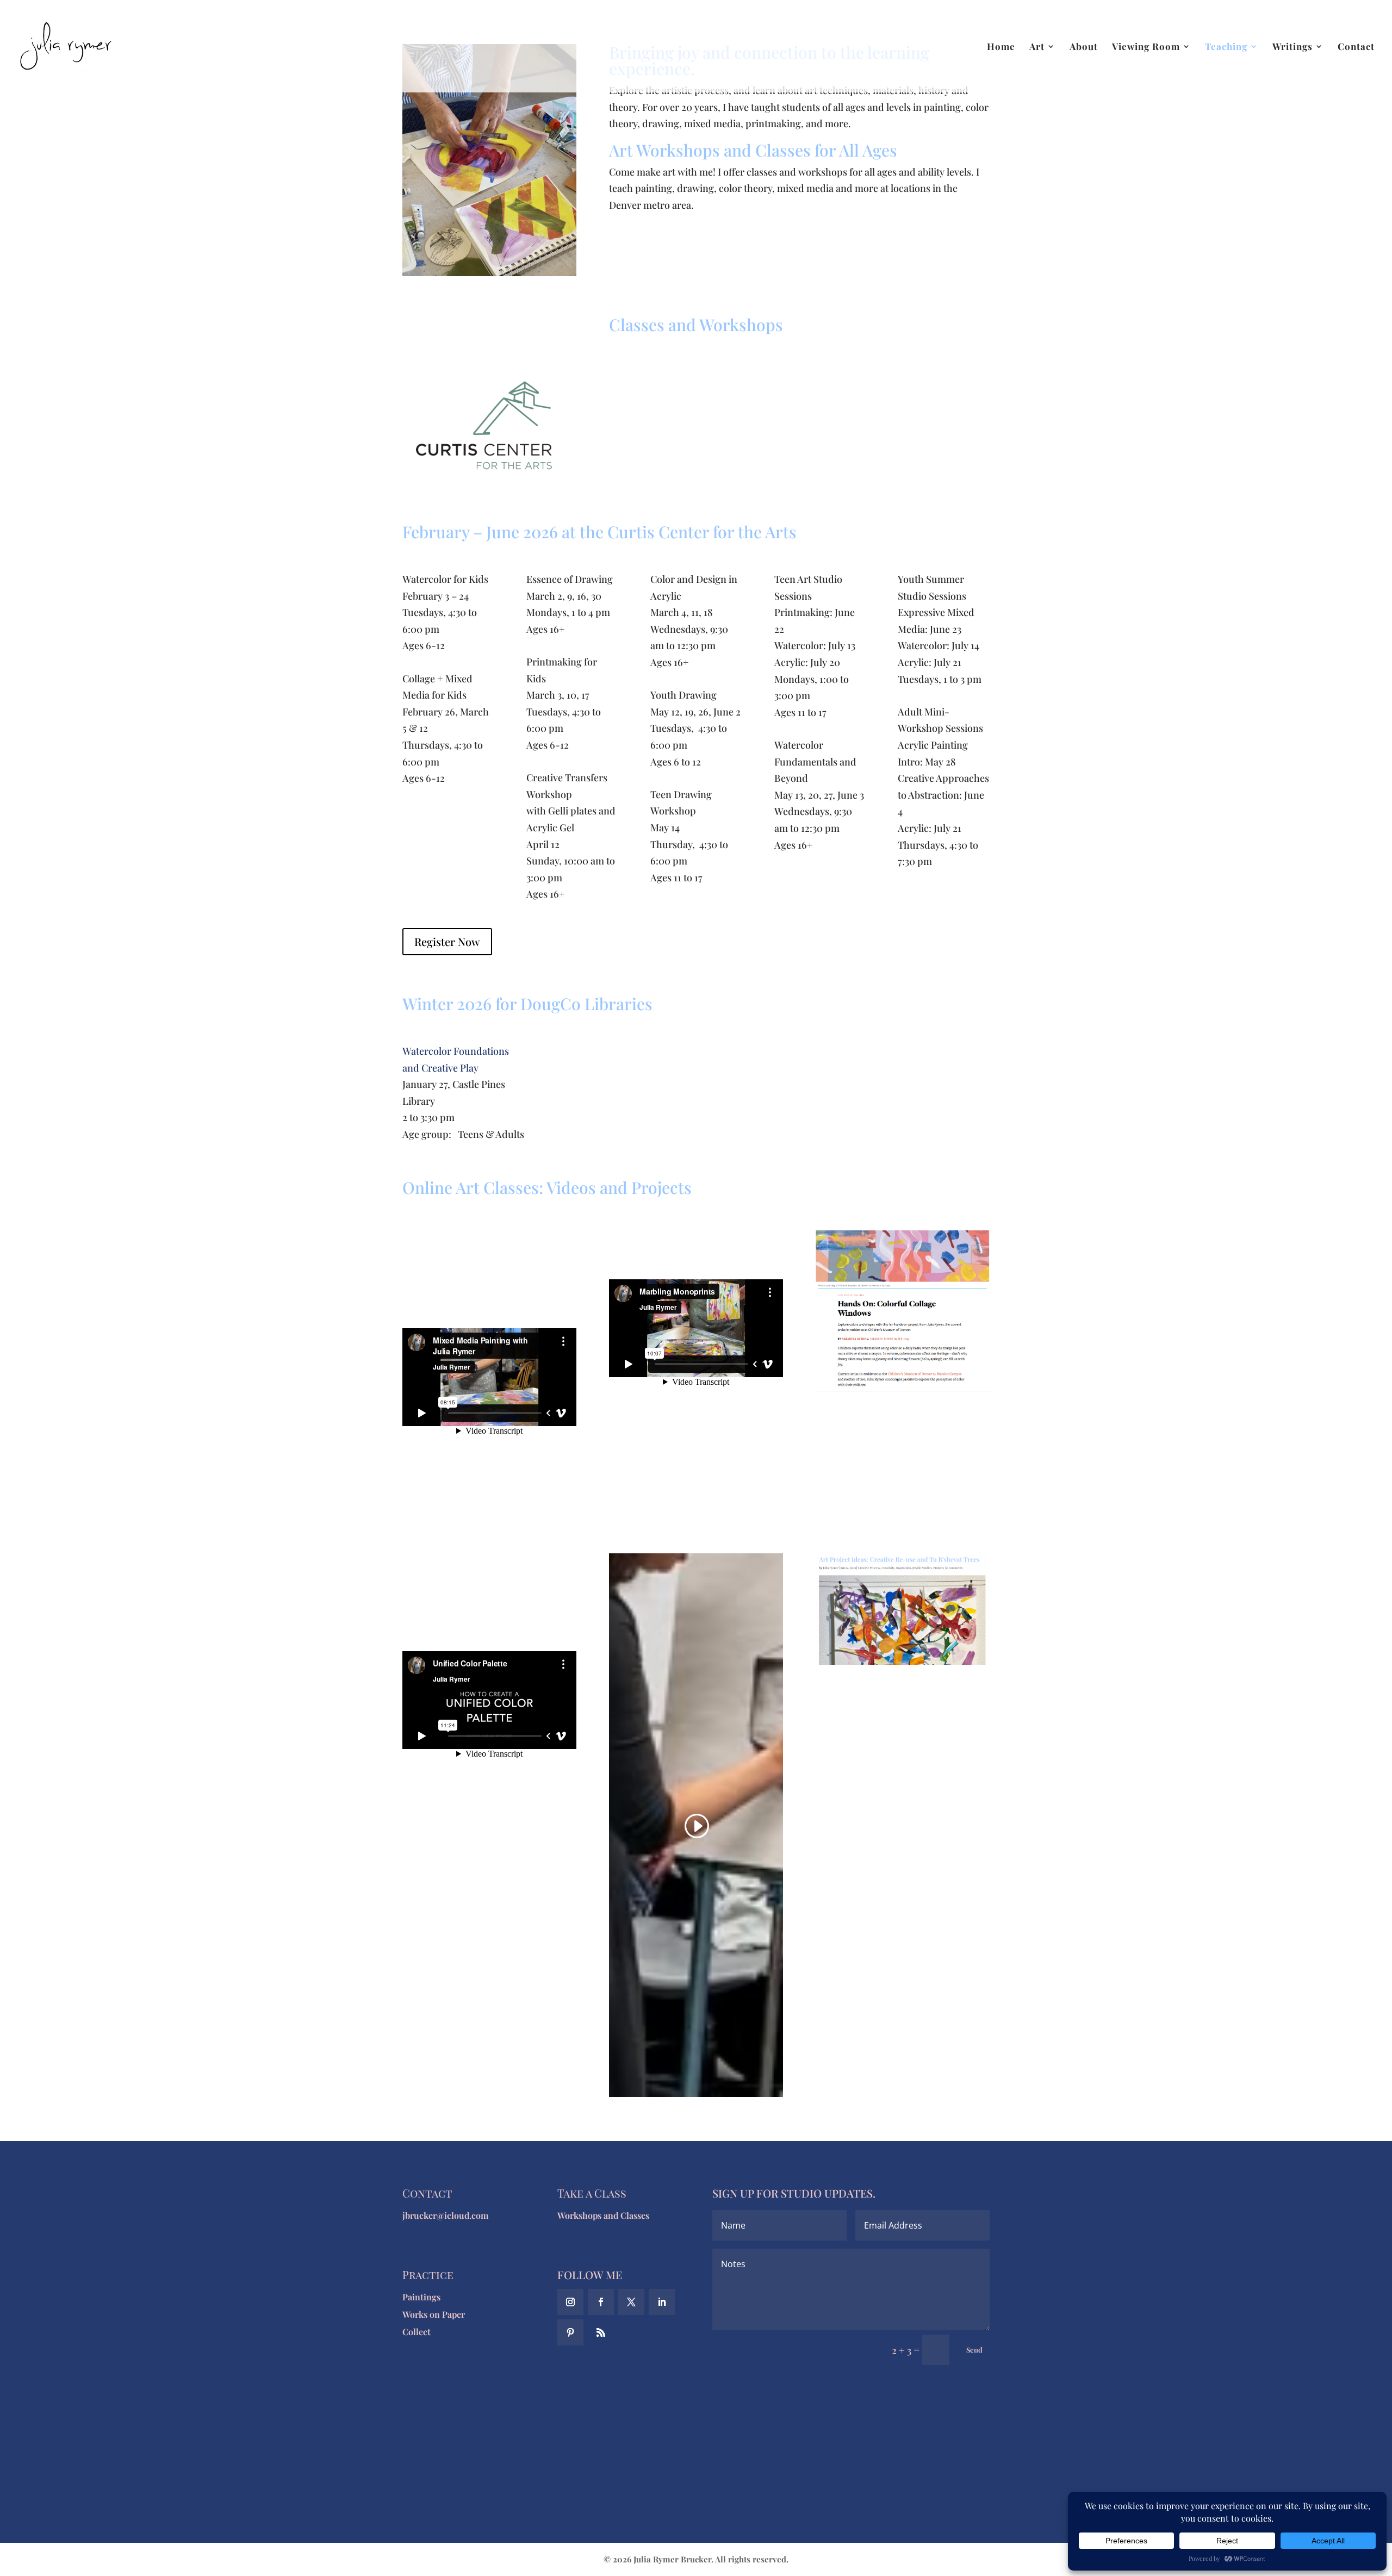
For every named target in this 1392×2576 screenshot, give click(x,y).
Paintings (421, 2297)
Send (974, 2350)
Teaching (1226, 47)
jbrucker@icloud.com (445, 2215)
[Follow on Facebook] (601, 2302)
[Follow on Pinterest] (570, 2332)
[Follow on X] (631, 2302)
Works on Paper (434, 2314)
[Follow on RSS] (601, 2332)
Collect (417, 2332)
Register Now (447, 941)
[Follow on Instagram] (570, 2302)
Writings (1292, 47)
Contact (1356, 47)
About (1084, 47)
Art (1037, 47)
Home (1001, 47)
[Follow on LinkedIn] (662, 2302)
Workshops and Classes (603, 2215)
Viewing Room (1146, 47)
